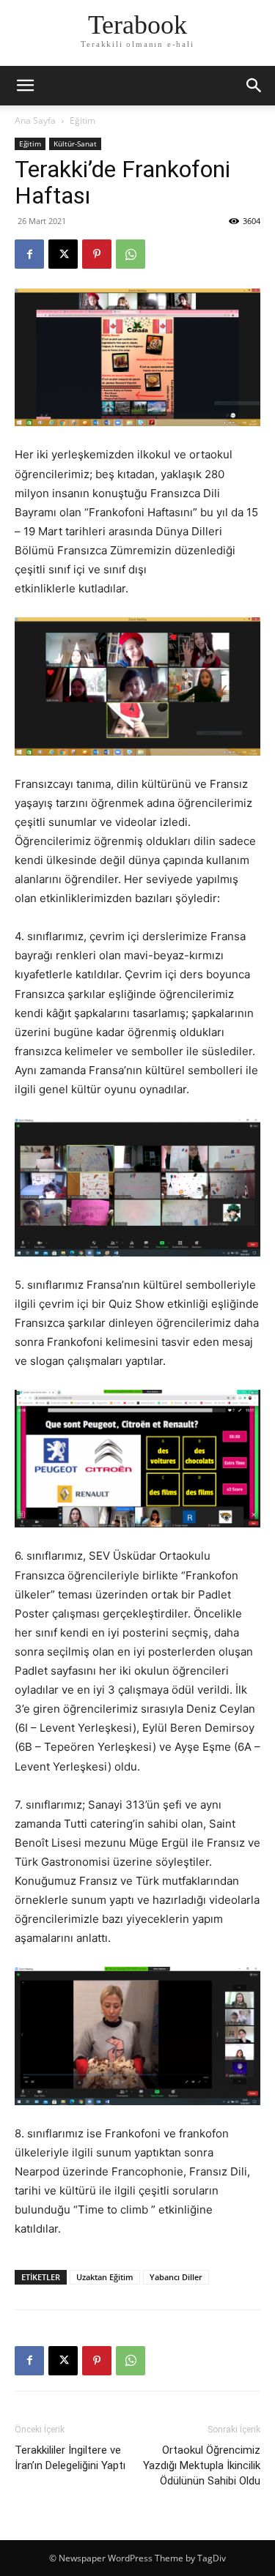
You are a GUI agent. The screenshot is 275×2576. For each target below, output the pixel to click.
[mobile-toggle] (25, 86)
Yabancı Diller (176, 2277)
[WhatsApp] (131, 254)
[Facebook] (29, 254)
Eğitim (82, 120)
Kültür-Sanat (75, 144)
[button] (254, 86)
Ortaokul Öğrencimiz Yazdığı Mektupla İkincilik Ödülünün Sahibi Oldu (202, 2465)
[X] (63, 254)
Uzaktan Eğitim (105, 2277)
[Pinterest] (97, 254)
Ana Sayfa (35, 120)
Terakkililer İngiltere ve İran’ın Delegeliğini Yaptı (70, 2458)
